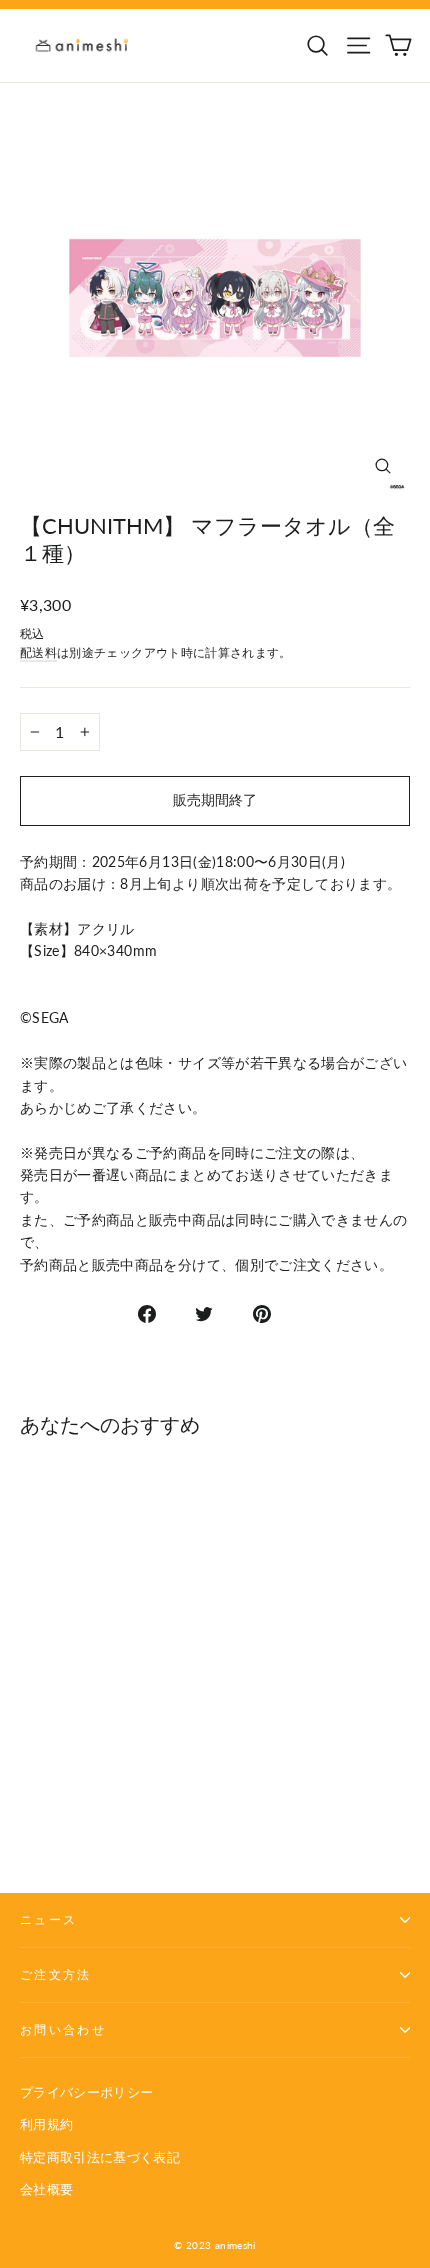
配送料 (38, 652)
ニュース (48, 1919)
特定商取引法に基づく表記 (100, 2157)
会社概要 (46, 2189)
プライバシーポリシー (87, 2092)
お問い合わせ (63, 2029)
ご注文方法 (56, 1974)
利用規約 (46, 2124)
